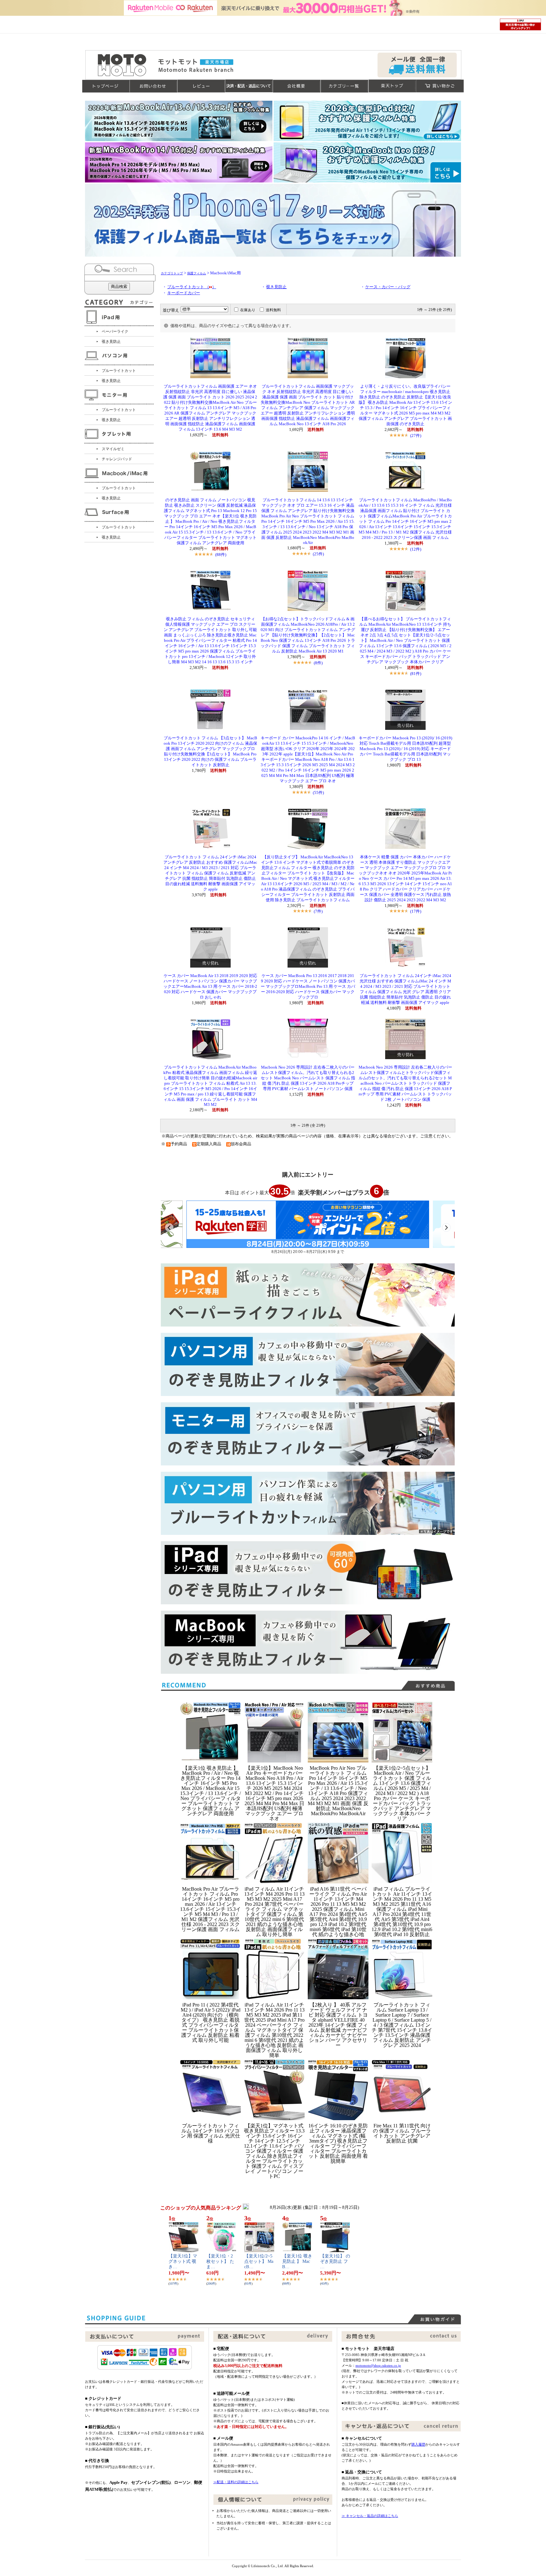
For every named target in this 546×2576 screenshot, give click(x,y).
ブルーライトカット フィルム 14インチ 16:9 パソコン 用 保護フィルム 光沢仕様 (210, 2133)
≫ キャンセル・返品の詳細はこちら (370, 2516)
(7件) (318, 911)
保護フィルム (197, 273)
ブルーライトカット (119, 371)
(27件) (416, 435)
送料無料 (273, 310)
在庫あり (248, 310)
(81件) (416, 674)
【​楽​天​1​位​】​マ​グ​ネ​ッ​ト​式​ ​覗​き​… (183, 2261)
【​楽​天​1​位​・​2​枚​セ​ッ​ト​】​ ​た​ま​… (220, 2261)
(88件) (221, 555)
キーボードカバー (184, 293)
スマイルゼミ (113, 449)
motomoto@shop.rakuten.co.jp (378, 2365)
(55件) (318, 793)
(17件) (416, 911)
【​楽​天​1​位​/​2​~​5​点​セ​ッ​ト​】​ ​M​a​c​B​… (259, 2261)
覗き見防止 (111, 342)
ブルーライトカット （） (192, 287)
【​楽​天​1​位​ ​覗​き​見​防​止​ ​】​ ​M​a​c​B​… (297, 2261)
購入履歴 (418, 2444)
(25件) (318, 554)
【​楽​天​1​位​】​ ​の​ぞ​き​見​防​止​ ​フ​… (335, 2261)
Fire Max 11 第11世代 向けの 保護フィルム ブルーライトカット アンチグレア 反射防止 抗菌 (402, 2133)
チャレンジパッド (117, 459)
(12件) (416, 549)
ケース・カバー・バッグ (388, 287)
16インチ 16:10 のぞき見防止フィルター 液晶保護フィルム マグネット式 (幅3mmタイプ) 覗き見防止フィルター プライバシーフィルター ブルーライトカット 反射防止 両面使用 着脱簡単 (338, 2143)
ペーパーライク (115, 331)
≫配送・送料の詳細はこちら (236, 2482)
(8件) (318, 663)
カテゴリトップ (172, 273)
